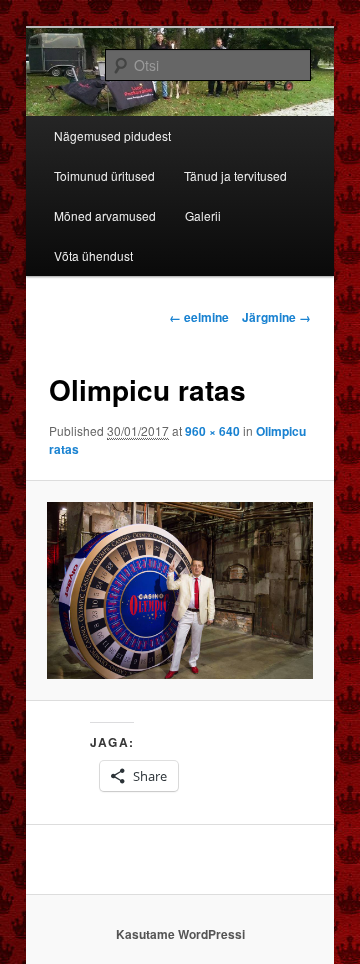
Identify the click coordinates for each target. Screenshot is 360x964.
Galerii (203, 215)
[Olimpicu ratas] (179, 590)
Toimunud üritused (104, 175)
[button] (179, 590)
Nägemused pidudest (112, 135)
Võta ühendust (93, 255)
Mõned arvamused (105, 215)
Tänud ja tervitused (235, 175)
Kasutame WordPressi (180, 934)
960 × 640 (212, 431)
